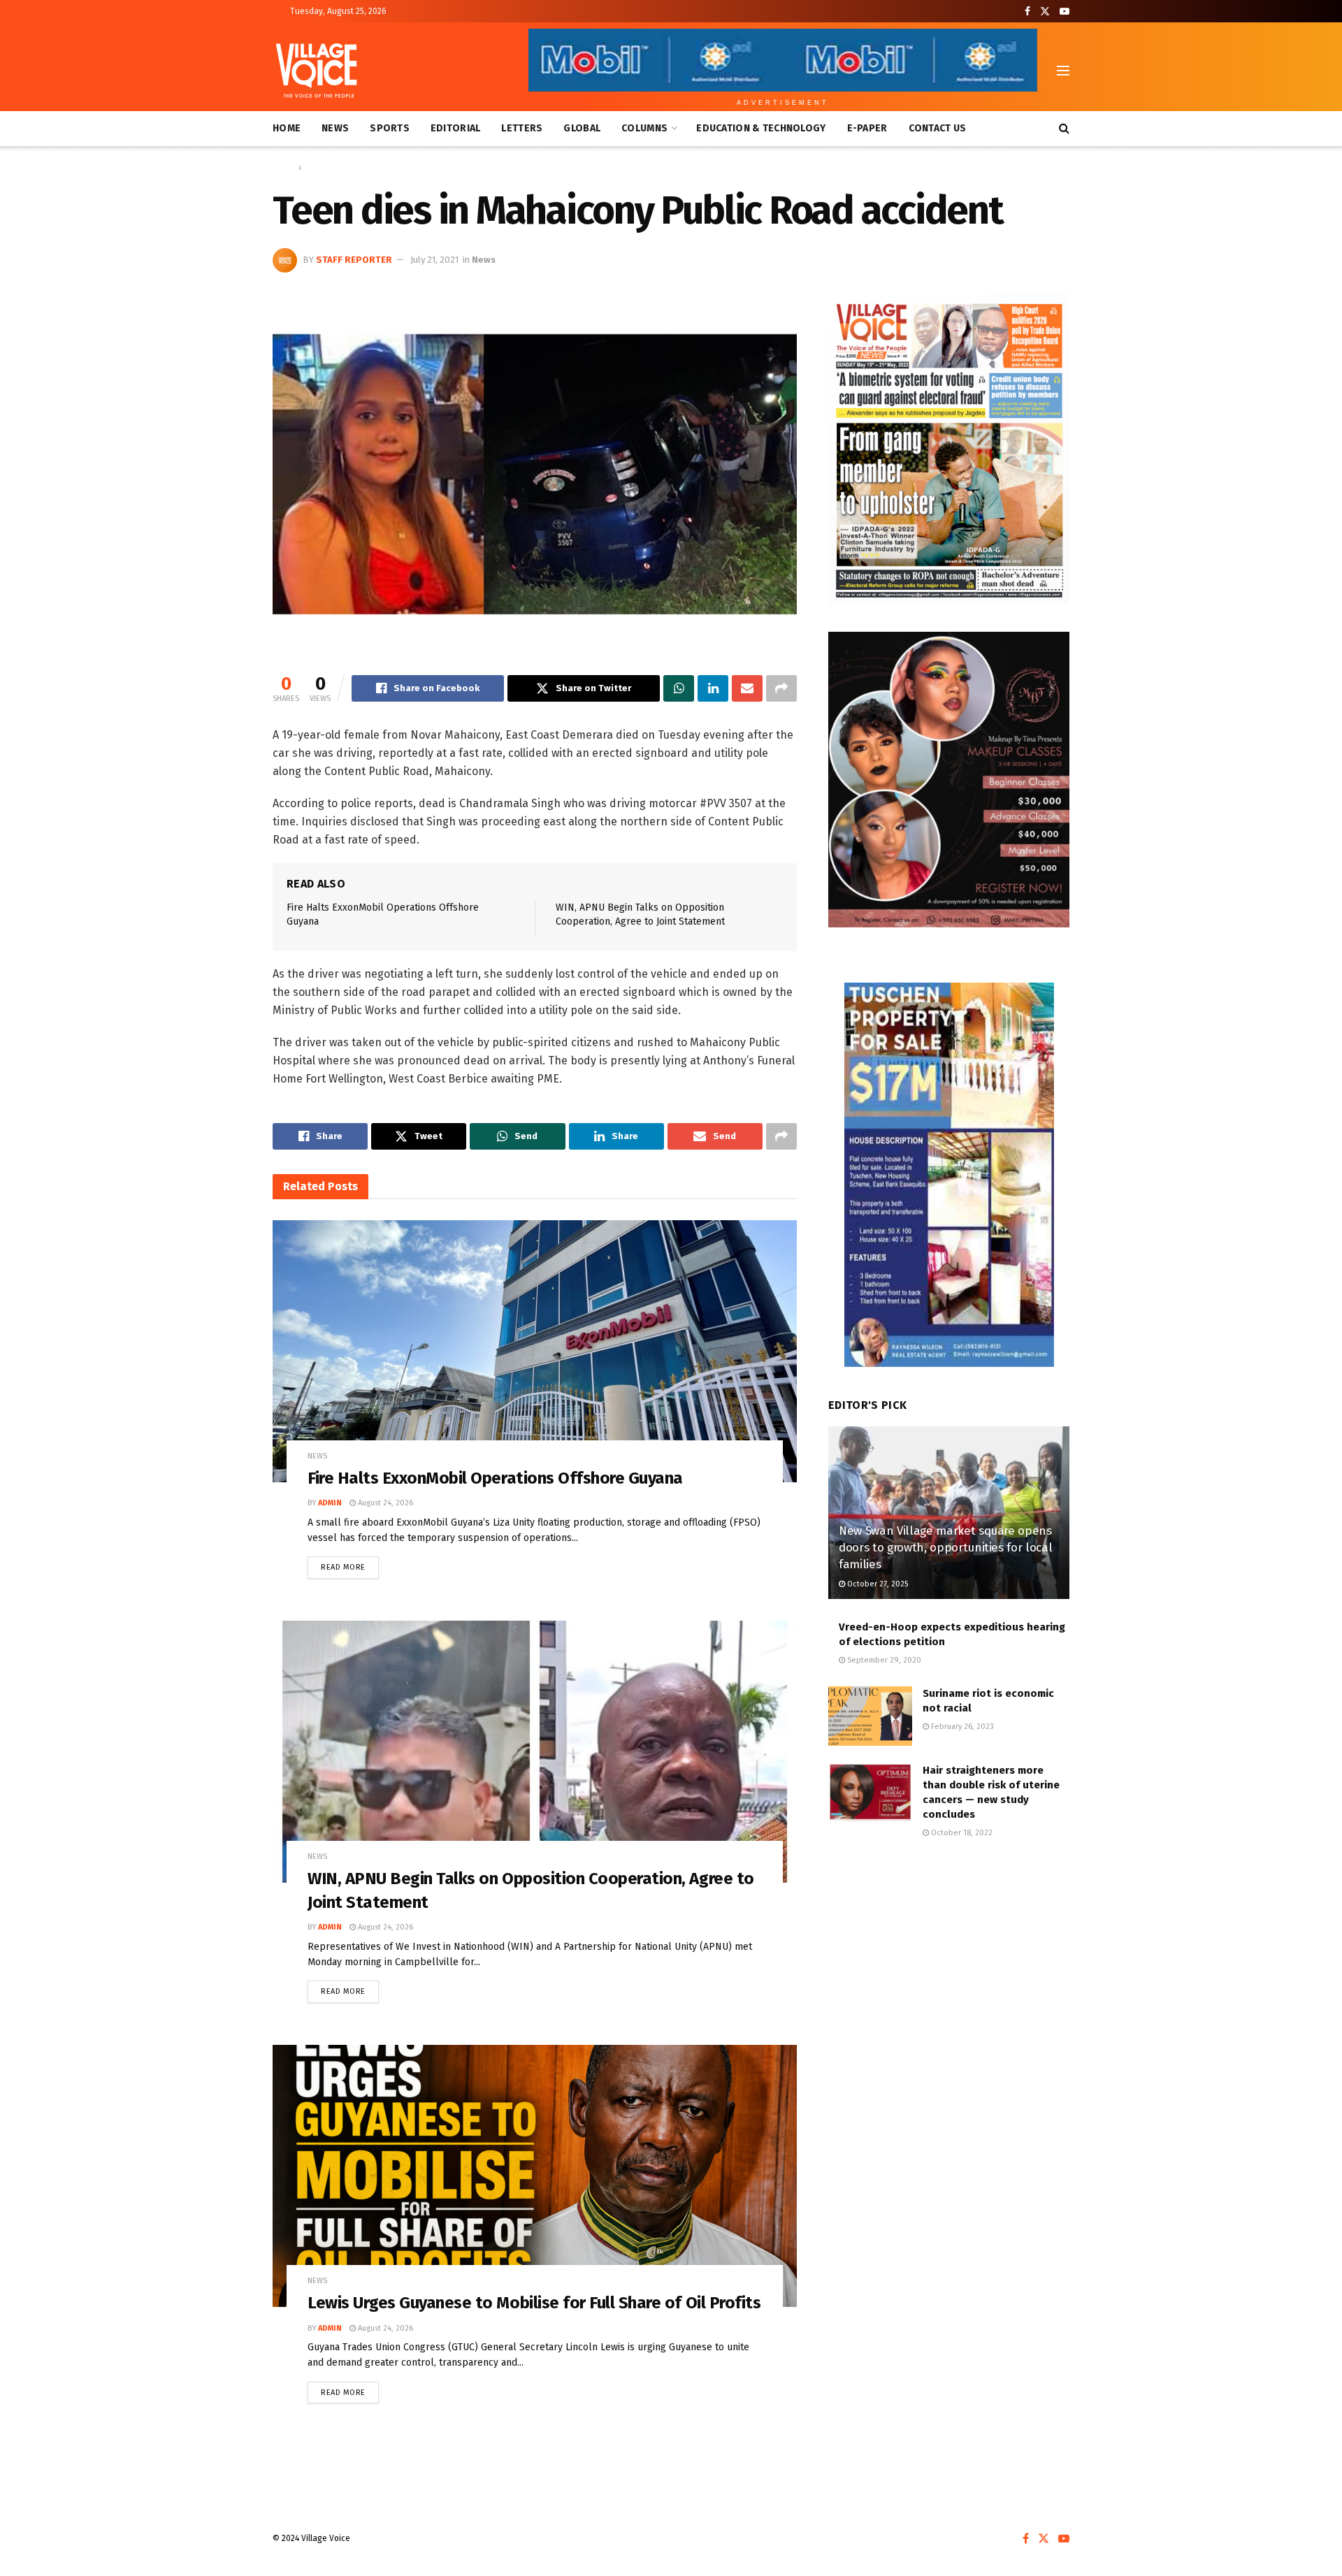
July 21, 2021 (434, 260)
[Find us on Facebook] (1027, 12)
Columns (644, 128)
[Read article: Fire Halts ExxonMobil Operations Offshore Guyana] (535, 1351)
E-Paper (867, 128)
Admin (330, 1503)
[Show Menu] (1063, 71)
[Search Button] (1064, 129)
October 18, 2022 (961, 1833)
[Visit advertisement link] (949, 449)
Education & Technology (761, 128)
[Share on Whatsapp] (679, 688)
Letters (522, 128)
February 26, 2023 (961, 1727)
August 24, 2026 (384, 1503)
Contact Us (938, 128)
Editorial (456, 128)
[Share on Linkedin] (713, 688)
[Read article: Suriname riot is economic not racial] (870, 1716)
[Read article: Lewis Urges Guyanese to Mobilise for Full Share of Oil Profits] (535, 2176)
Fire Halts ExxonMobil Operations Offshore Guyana (495, 1478)
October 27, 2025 (876, 1584)
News (335, 128)
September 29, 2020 (883, 1660)
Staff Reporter (354, 260)
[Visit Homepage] (316, 71)
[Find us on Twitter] (1045, 12)
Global (582, 128)
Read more (350, 1564)
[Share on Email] (747, 688)
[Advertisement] (949, 1967)
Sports (390, 128)
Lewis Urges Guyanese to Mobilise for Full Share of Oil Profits (534, 2303)
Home (287, 128)
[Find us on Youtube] (1065, 12)
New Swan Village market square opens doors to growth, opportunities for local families (945, 1548)
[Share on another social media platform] (781, 688)
